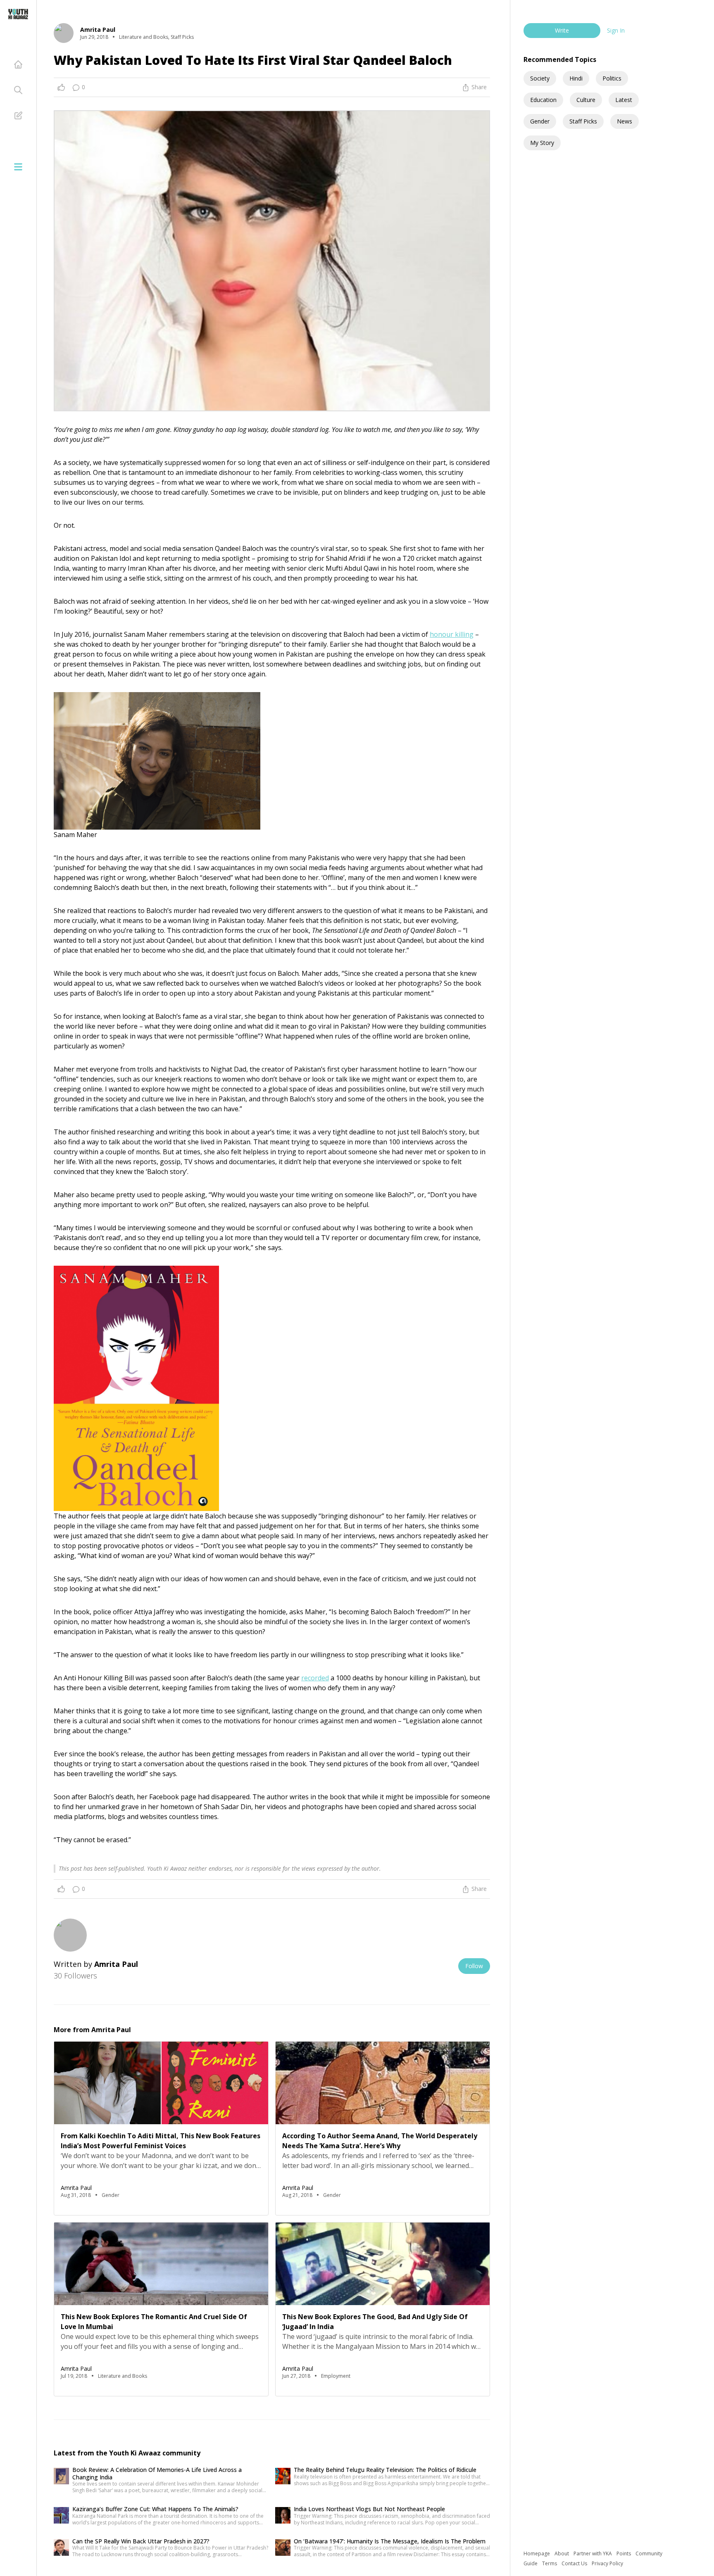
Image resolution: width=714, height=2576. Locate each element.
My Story (542, 143)
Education (543, 100)
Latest (624, 100)
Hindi (576, 78)
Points (624, 2553)
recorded (315, 1678)
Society (540, 78)
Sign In (616, 30)
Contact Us (575, 2563)
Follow (474, 1966)
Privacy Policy (607, 2563)
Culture (586, 100)
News (625, 121)
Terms (550, 2563)
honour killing (452, 634)
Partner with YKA (593, 2553)
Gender (540, 121)
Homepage (537, 2553)
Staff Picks (583, 121)
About (562, 2553)
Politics (612, 78)
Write (562, 30)
